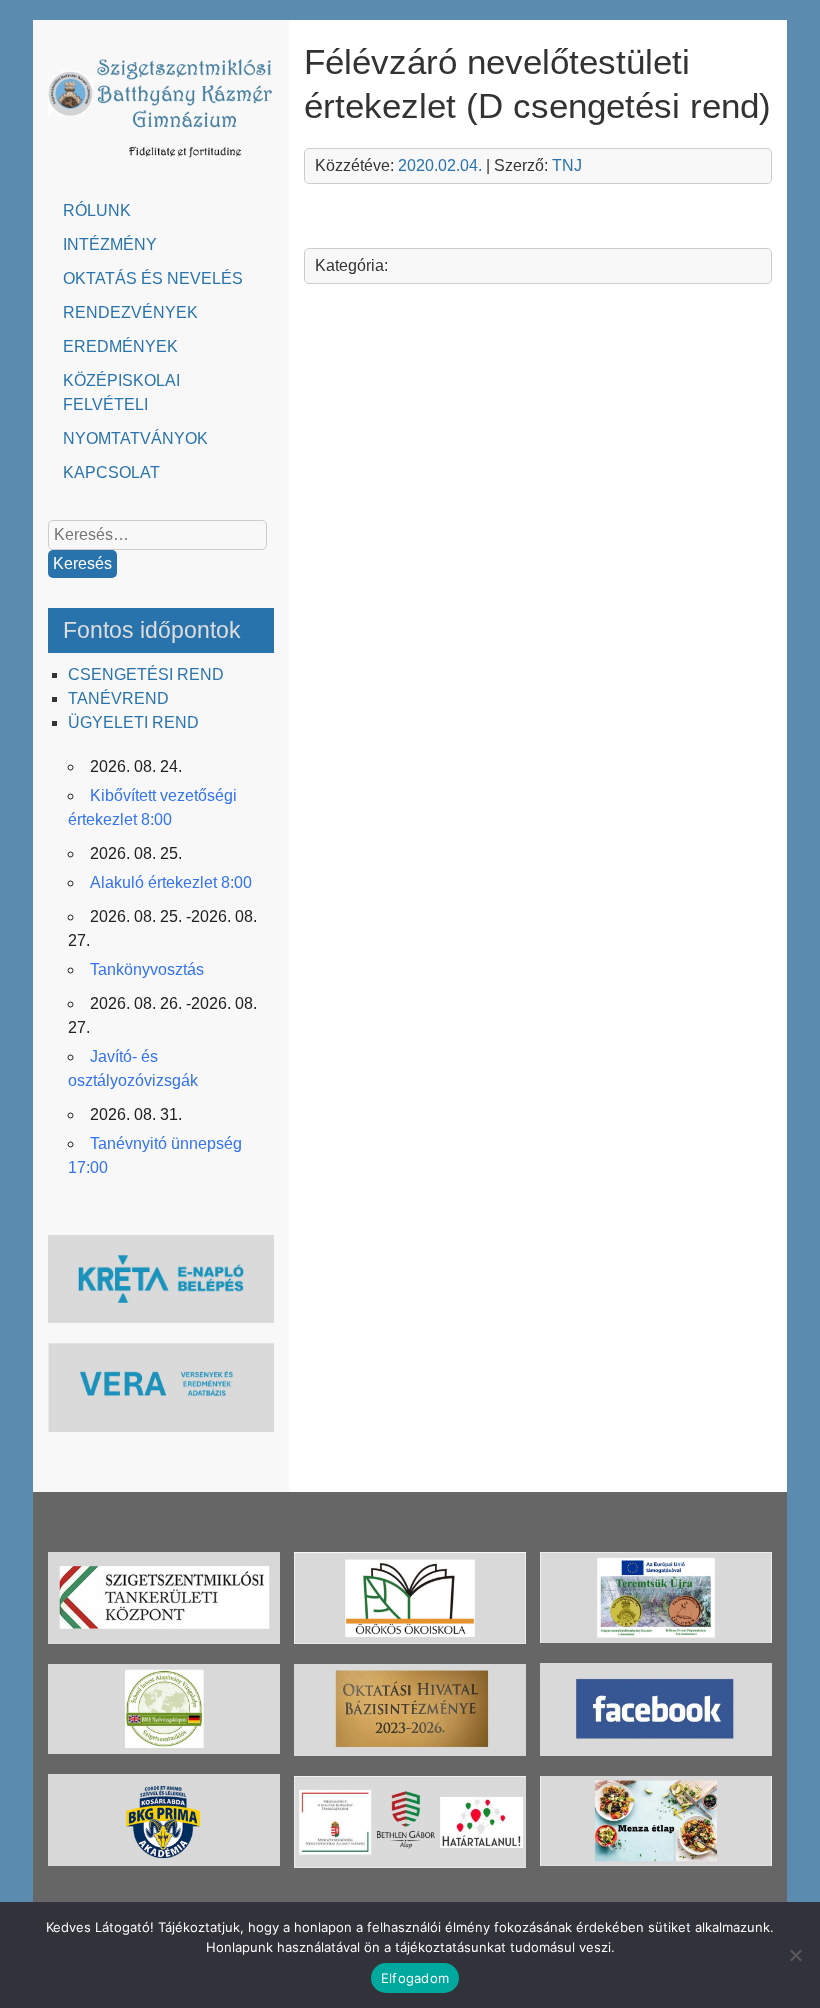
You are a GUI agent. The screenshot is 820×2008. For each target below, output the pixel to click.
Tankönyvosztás (147, 969)
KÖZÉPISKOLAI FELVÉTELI (121, 392)
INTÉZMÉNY (110, 244)
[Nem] (795, 1955)
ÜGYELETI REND (133, 722)
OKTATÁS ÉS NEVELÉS (153, 278)
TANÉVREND (118, 698)
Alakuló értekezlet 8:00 (171, 882)
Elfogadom (415, 1978)
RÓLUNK (97, 210)
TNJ (567, 165)
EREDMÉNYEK (120, 346)
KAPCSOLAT (111, 472)
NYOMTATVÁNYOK (135, 438)
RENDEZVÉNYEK (130, 312)
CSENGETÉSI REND (146, 674)
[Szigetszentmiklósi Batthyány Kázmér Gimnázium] (161, 161)
